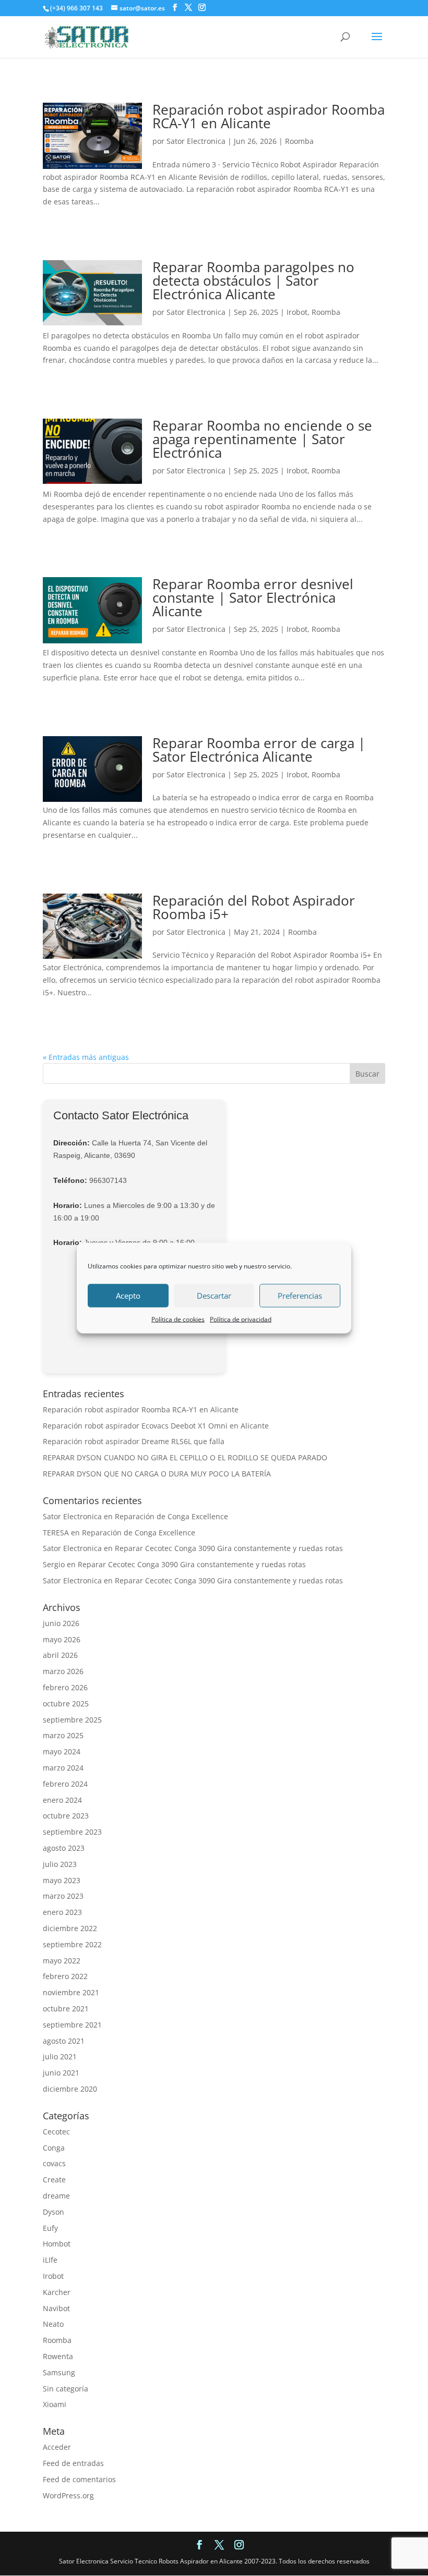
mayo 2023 (62, 1880)
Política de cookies (178, 1319)
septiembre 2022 (72, 1944)
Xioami (55, 2404)
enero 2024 (62, 1800)
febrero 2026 (65, 1687)
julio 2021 (60, 2056)
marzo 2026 (63, 1671)
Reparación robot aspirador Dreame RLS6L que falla (134, 1441)
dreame (56, 2196)
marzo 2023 (63, 1896)
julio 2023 (60, 1864)
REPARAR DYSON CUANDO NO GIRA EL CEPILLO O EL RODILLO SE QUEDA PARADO (185, 1457)
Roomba (299, 141)
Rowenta (58, 2356)
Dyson (53, 2212)
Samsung (59, 2372)
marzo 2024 (63, 1768)
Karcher (57, 2292)
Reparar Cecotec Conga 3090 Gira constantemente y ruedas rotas (229, 1548)
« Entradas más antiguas (86, 1057)
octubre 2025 (66, 1704)
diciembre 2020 (70, 2089)
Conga (54, 2148)
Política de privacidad (241, 1319)
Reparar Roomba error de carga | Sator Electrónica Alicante (259, 750)
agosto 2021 (64, 2041)
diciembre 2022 (70, 1928)
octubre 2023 (66, 1816)
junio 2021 (61, 2073)
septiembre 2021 (72, 2025)
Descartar (214, 1296)
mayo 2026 (62, 1639)
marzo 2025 (63, 1735)
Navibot (56, 2308)
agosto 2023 (64, 1848)
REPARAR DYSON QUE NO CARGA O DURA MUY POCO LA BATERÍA (157, 1474)
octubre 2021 (66, 2009)
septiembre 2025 (72, 1720)
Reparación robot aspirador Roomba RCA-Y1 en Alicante (269, 116)
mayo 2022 (62, 1961)
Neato (53, 2324)
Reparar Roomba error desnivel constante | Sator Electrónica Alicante (253, 597)
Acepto (128, 1296)
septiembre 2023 (72, 1832)
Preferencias (300, 1296)
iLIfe (50, 2260)
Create (54, 2180)
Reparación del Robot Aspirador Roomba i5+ (254, 907)
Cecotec (56, 2132)
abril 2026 (60, 1655)
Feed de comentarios (79, 2479)
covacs (54, 2163)
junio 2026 (61, 1623)
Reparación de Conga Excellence (171, 1516)
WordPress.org (68, 2495)
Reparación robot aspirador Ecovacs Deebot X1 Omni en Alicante (156, 1426)
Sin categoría (66, 2389)
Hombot (57, 2244)
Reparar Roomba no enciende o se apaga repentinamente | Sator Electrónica (262, 439)
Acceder (57, 2447)
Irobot (297, 312)
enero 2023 (62, 1912)
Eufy (50, 2228)
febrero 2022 (65, 1976)
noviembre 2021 (71, 1992)
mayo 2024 (62, 1751)
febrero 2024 (65, 1784)
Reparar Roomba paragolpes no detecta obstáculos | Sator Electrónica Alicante (253, 280)
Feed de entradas (73, 2463)
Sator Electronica (196, 141)
